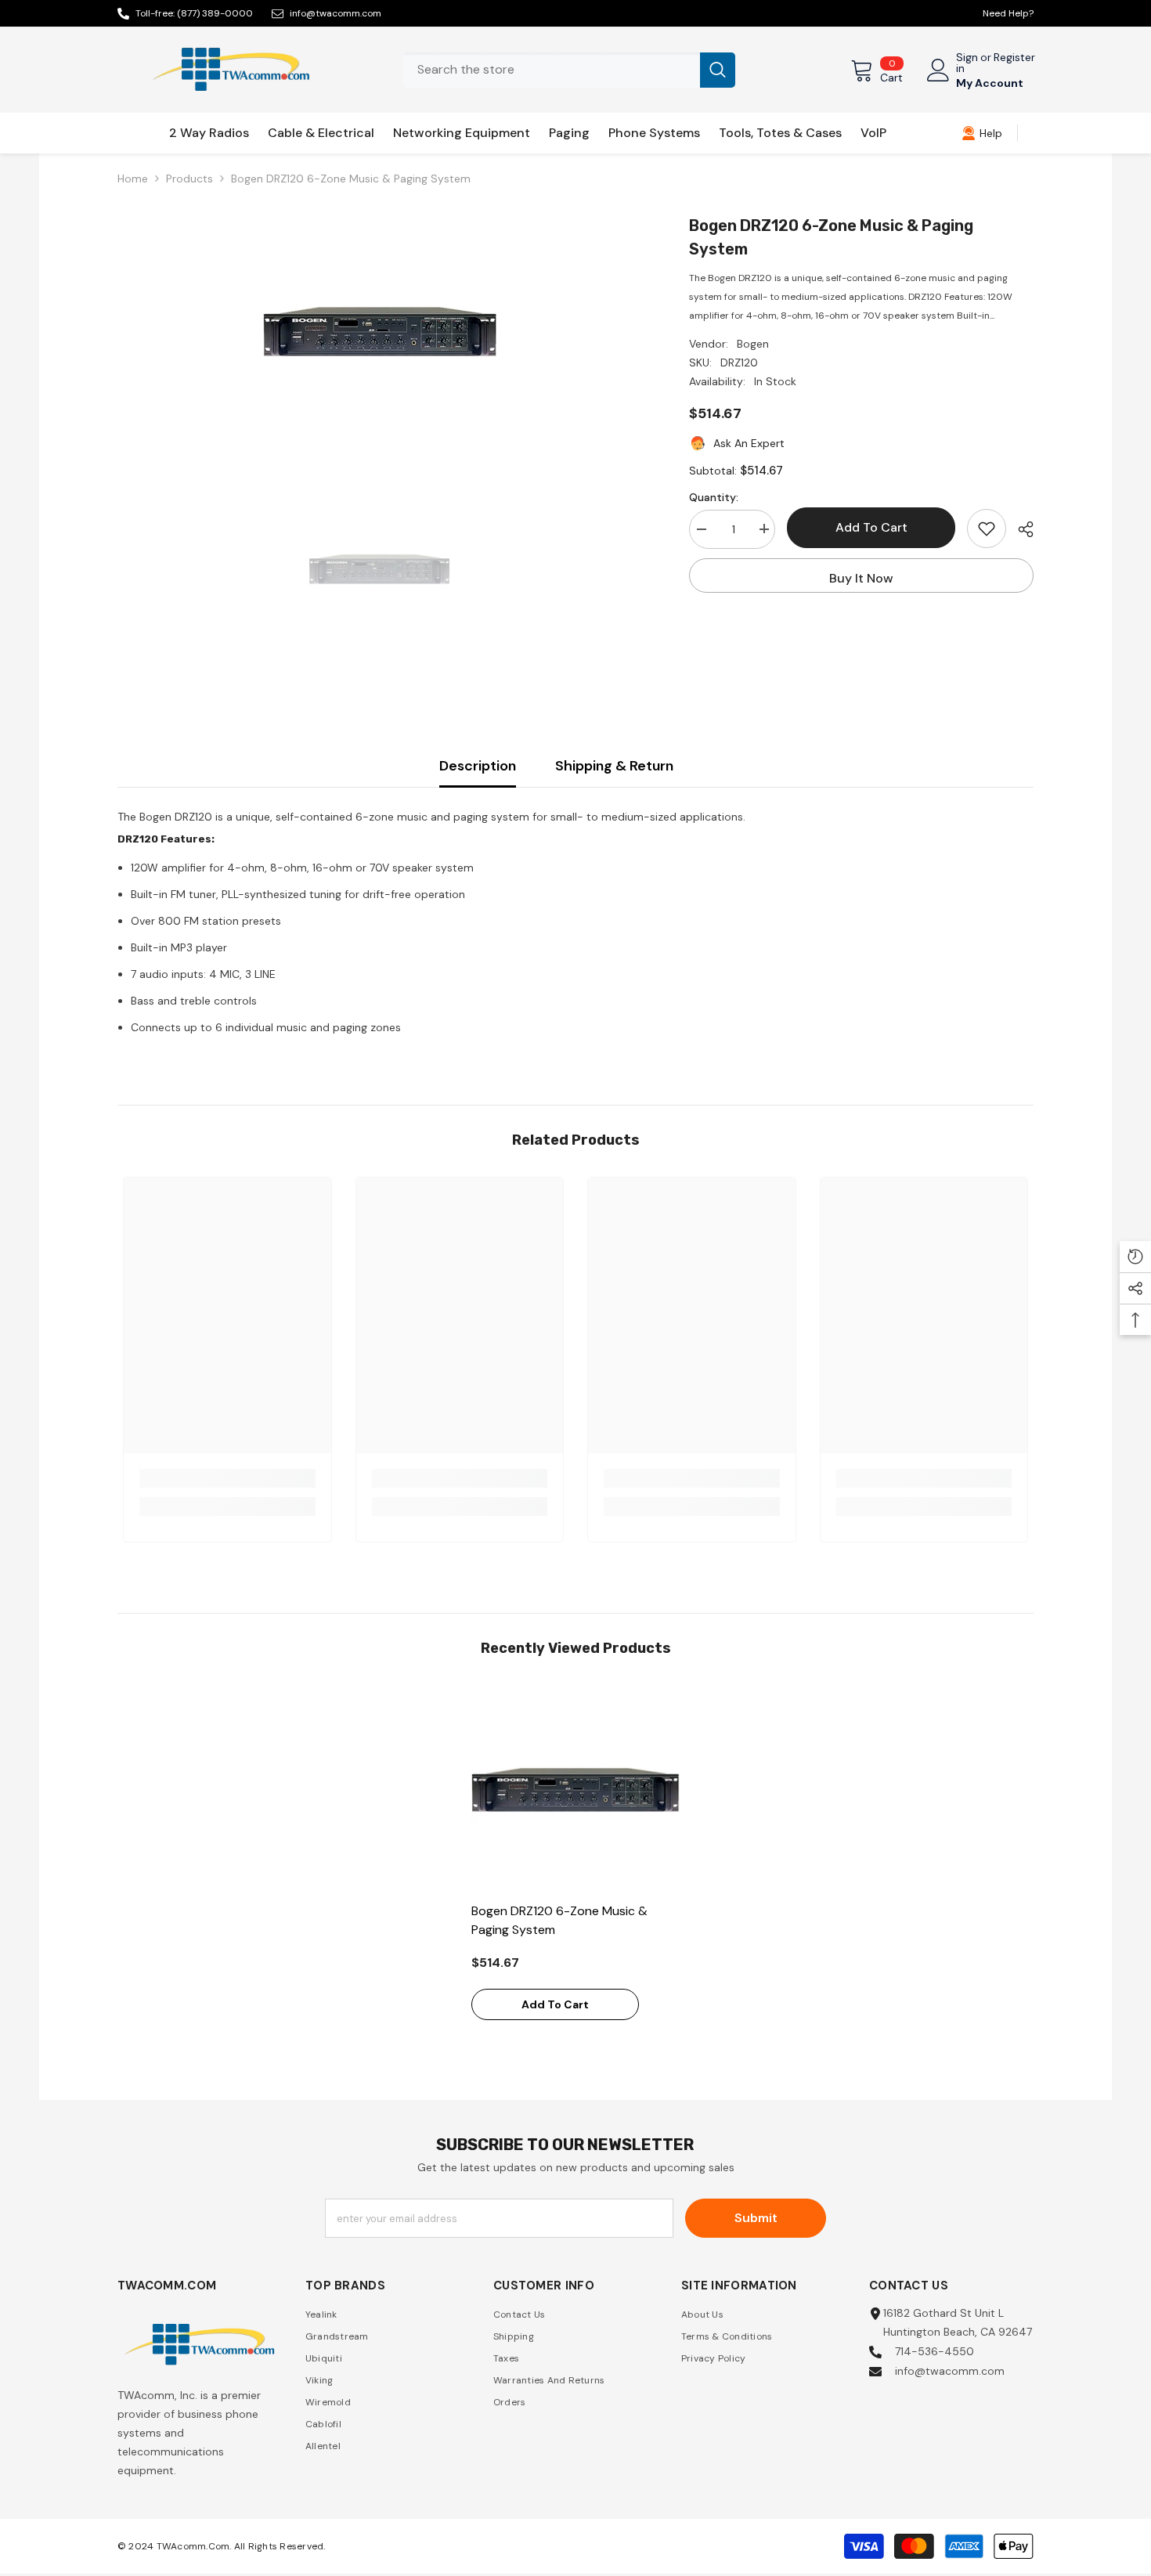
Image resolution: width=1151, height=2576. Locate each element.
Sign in (967, 63)
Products (189, 179)
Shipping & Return (614, 766)
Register (1014, 58)
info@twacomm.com (336, 13)
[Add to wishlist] (987, 529)
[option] (380, 331)
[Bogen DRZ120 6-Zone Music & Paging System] (576, 1789)
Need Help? (1008, 13)
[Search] (569, 70)
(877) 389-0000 (215, 13)
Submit (756, 2218)
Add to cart (871, 527)
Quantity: (714, 496)
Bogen (753, 344)
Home (133, 179)
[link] (982, 133)
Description (478, 766)
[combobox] (552, 70)
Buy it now (861, 578)
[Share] (1020, 529)
